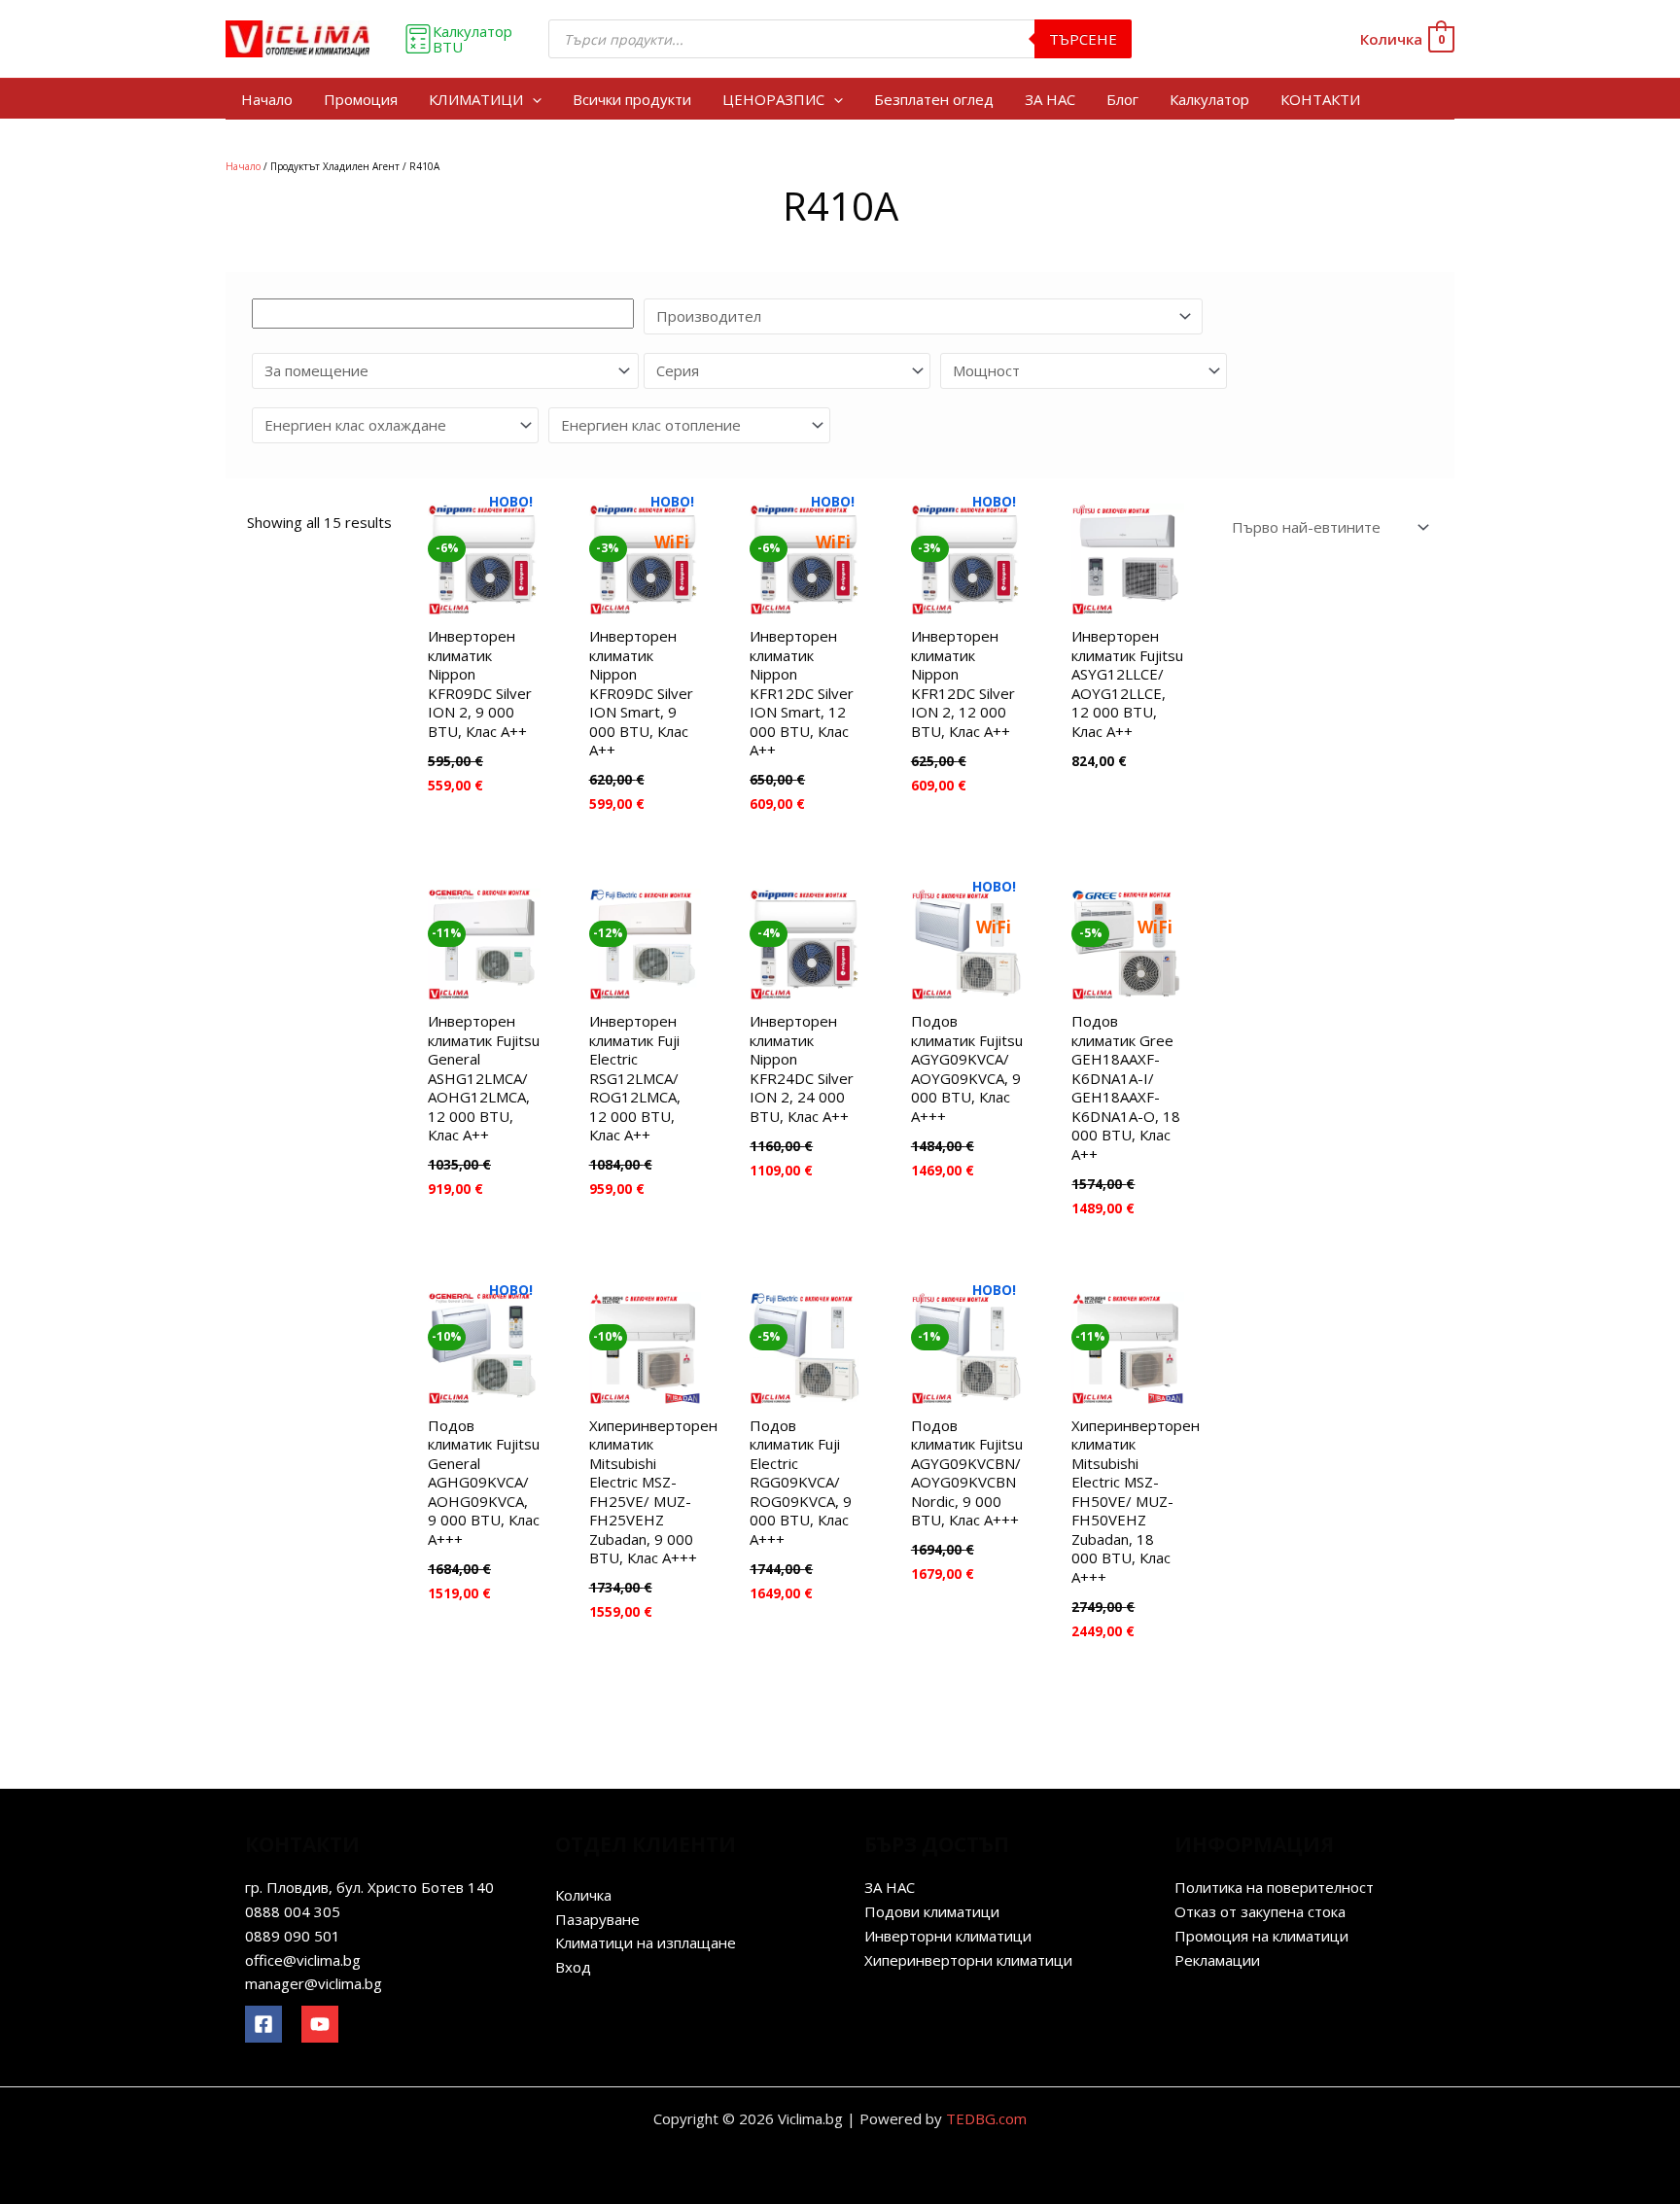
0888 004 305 (293, 1911)
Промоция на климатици (1261, 1936)
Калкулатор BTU (472, 39)
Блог (1122, 99)
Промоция (361, 99)
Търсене (1083, 39)
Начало (267, 99)
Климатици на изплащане (646, 1942)
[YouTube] (320, 2024)
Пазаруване (597, 1919)
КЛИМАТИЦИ (476, 99)
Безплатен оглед (934, 99)
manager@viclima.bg (314, 1983)
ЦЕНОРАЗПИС (773, 99)
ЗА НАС (1050, 99)
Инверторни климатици (948, 1936)
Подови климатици (932, 1911)
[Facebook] (263, 2024)
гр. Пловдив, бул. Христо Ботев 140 (369, 1887)
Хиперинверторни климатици (968, 1960)
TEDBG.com (986, 2118)
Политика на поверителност (1274, 1887)
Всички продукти (632, 99)
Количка (583, 1895)
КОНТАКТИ (1320, 99)
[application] (532, 99)
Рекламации (1217, 1960)
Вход (573, 1967)
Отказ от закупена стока (1260, 1911)
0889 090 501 (293, 1936)
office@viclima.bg (303, 1960)
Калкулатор (1209, 99)
